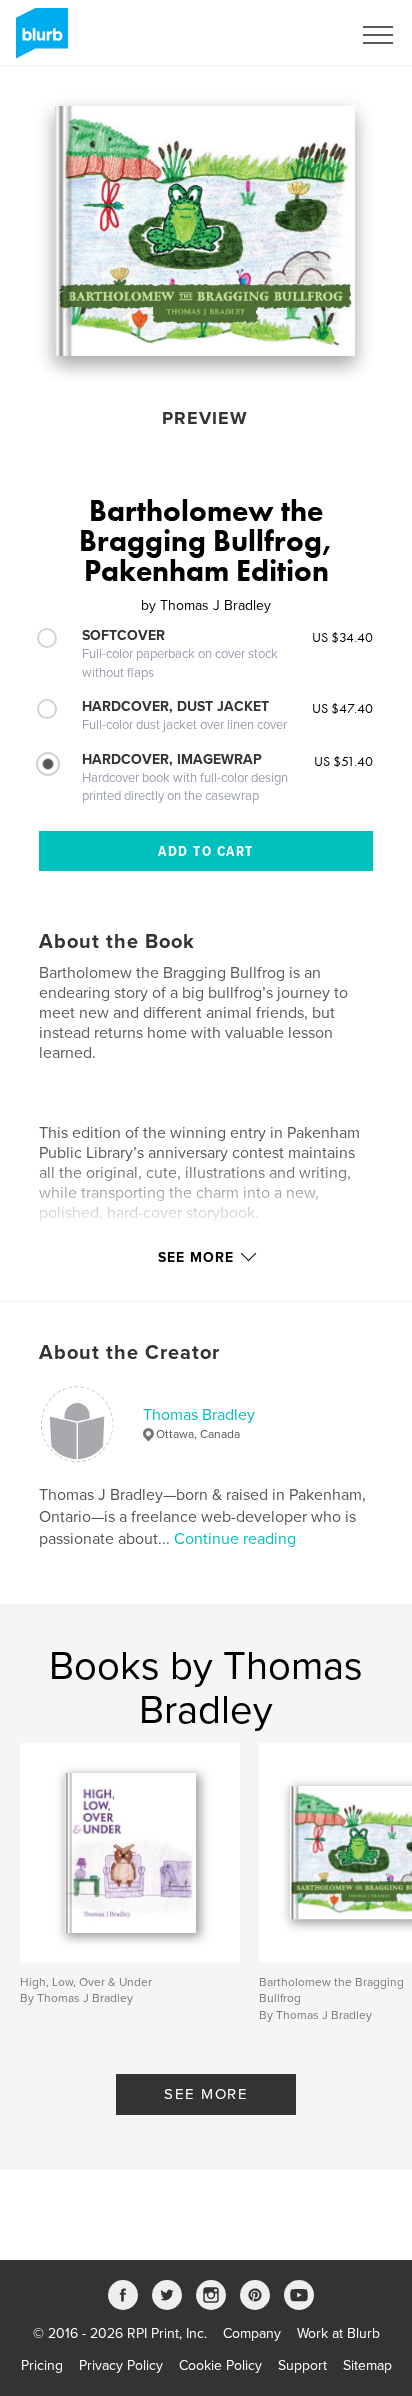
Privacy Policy (121, 2365)
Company (252, 2333)
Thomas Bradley (199, 1415)
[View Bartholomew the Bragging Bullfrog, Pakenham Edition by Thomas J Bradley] (205, 231)
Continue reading (235, 1539)
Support (302, 2365)
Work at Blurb (338, 2333)
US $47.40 (342, 708)
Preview (205, 418)
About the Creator (129, 1353)
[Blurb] (38, 41)
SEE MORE (206, 2094)
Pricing (42, 2365)
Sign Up (300, 35)
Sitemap (367, 2365)
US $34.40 (342, 637)
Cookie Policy (220, 2365)
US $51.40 (343, 761)
